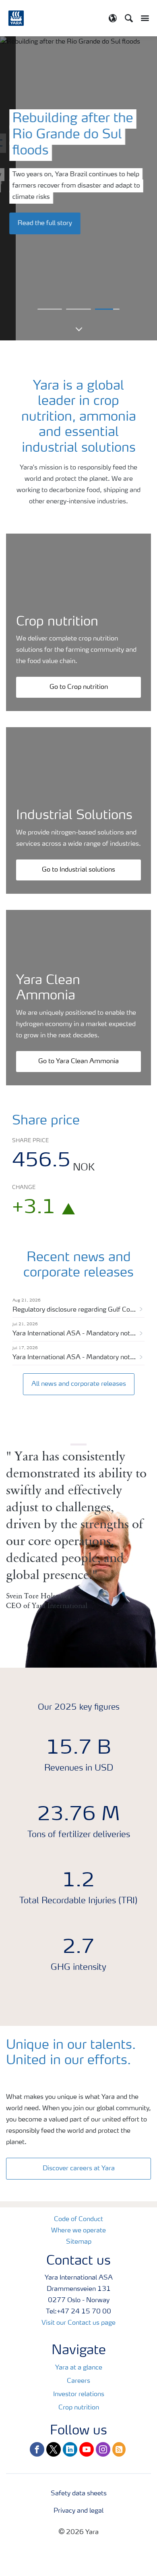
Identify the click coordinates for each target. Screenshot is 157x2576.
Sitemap (79, 2242)
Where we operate (78, 2231)
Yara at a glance (79, 2368)
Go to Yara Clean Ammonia (78, 1062)
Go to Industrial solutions (78, 870)
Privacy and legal (78, 2511)
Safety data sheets (79, 2494)
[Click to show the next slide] (50, 309)
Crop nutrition (79, 2408)
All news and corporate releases (79, 1384)
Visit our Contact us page (78, 2323)
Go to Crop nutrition (79, 687)
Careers (78, 2381)
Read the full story (45, 223)
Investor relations (79, 2395)
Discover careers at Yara (79, 2169)
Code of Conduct (78, 2219)
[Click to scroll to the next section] (78, 323)
